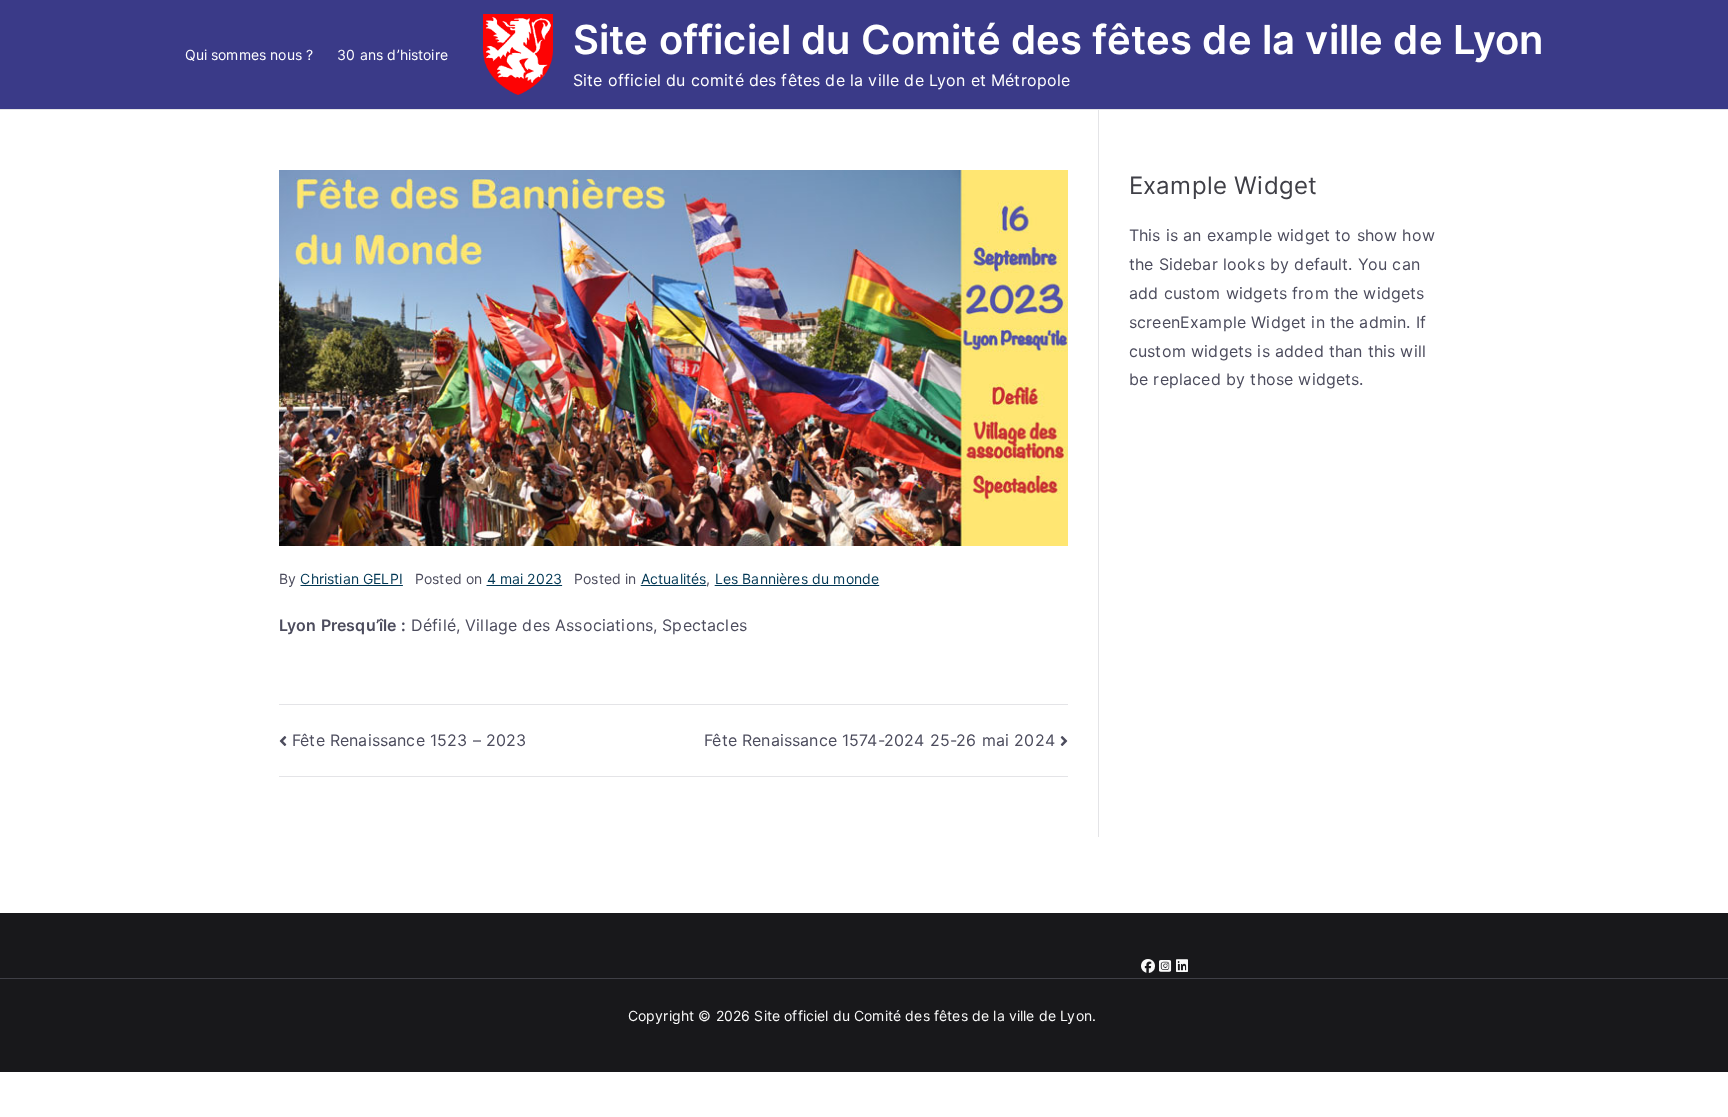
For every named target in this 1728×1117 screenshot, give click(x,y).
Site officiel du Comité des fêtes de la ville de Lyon (1058, 39)
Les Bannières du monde (797, 578)
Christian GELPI (351, 578)
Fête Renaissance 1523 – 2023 (409, 740)
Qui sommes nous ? (249, 54)
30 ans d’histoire (392, 54)
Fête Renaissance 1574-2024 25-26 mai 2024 (879, 740)
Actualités (674, 578)
